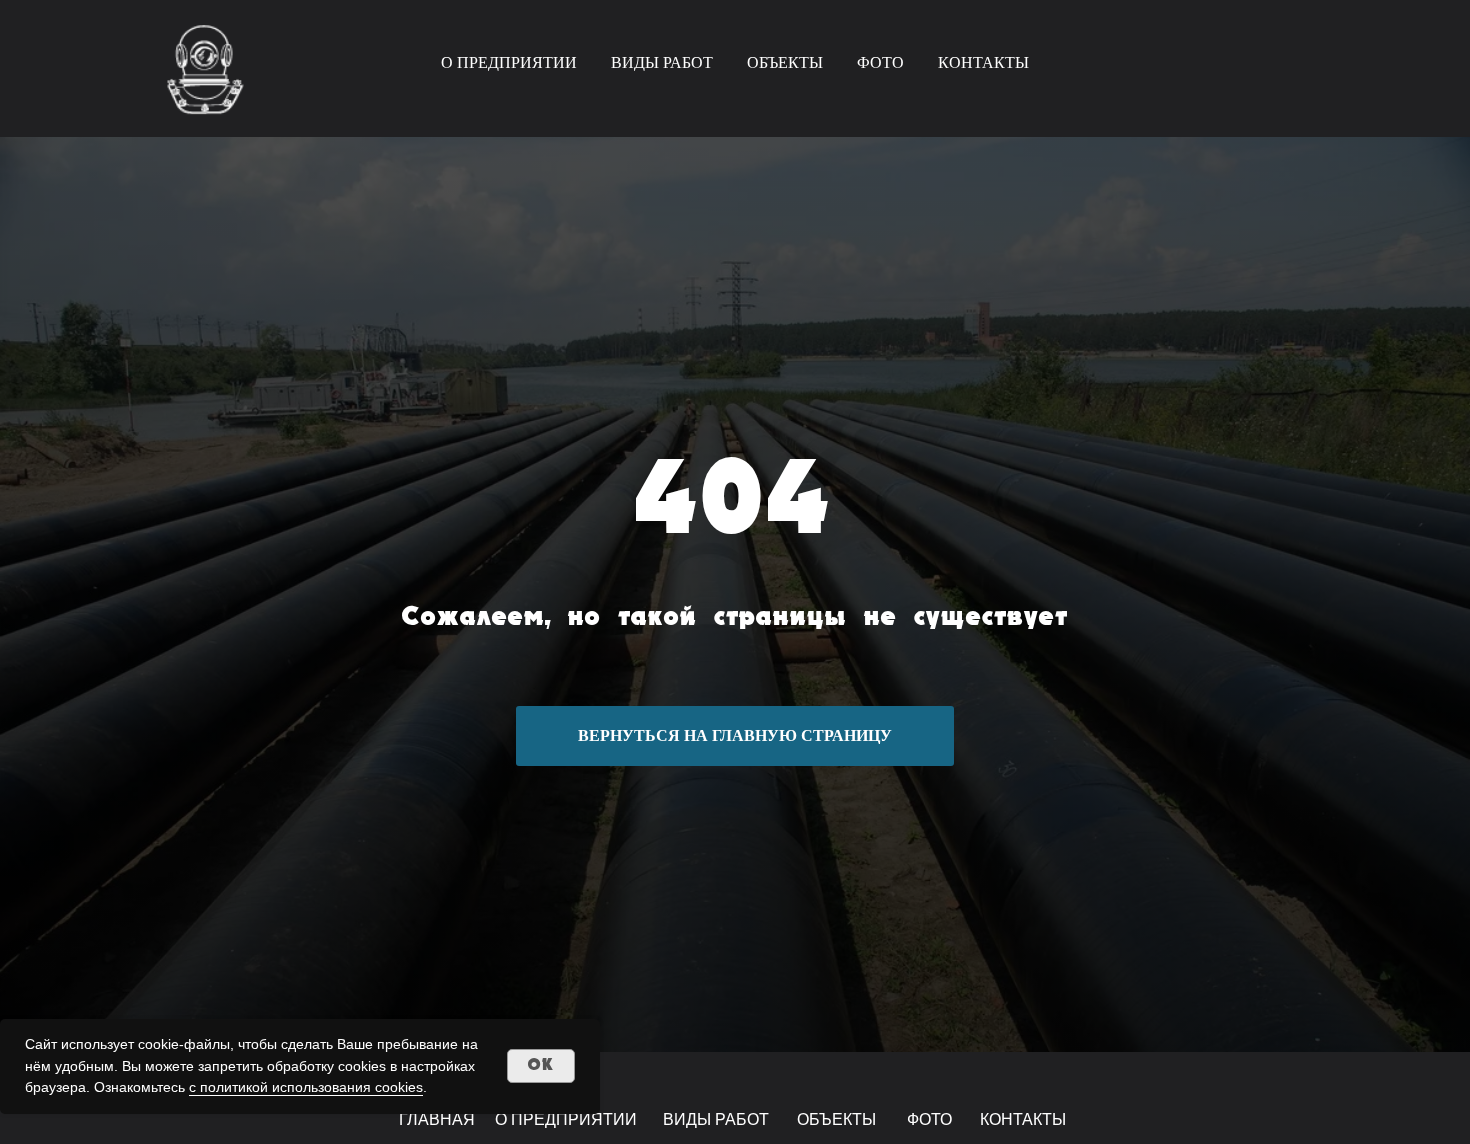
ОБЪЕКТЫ (785, 62)
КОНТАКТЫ (983, 62)
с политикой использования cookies (306, 1087)
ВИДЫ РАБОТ (662, 62)
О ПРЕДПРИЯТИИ (509, 62)
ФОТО (880, 62)
